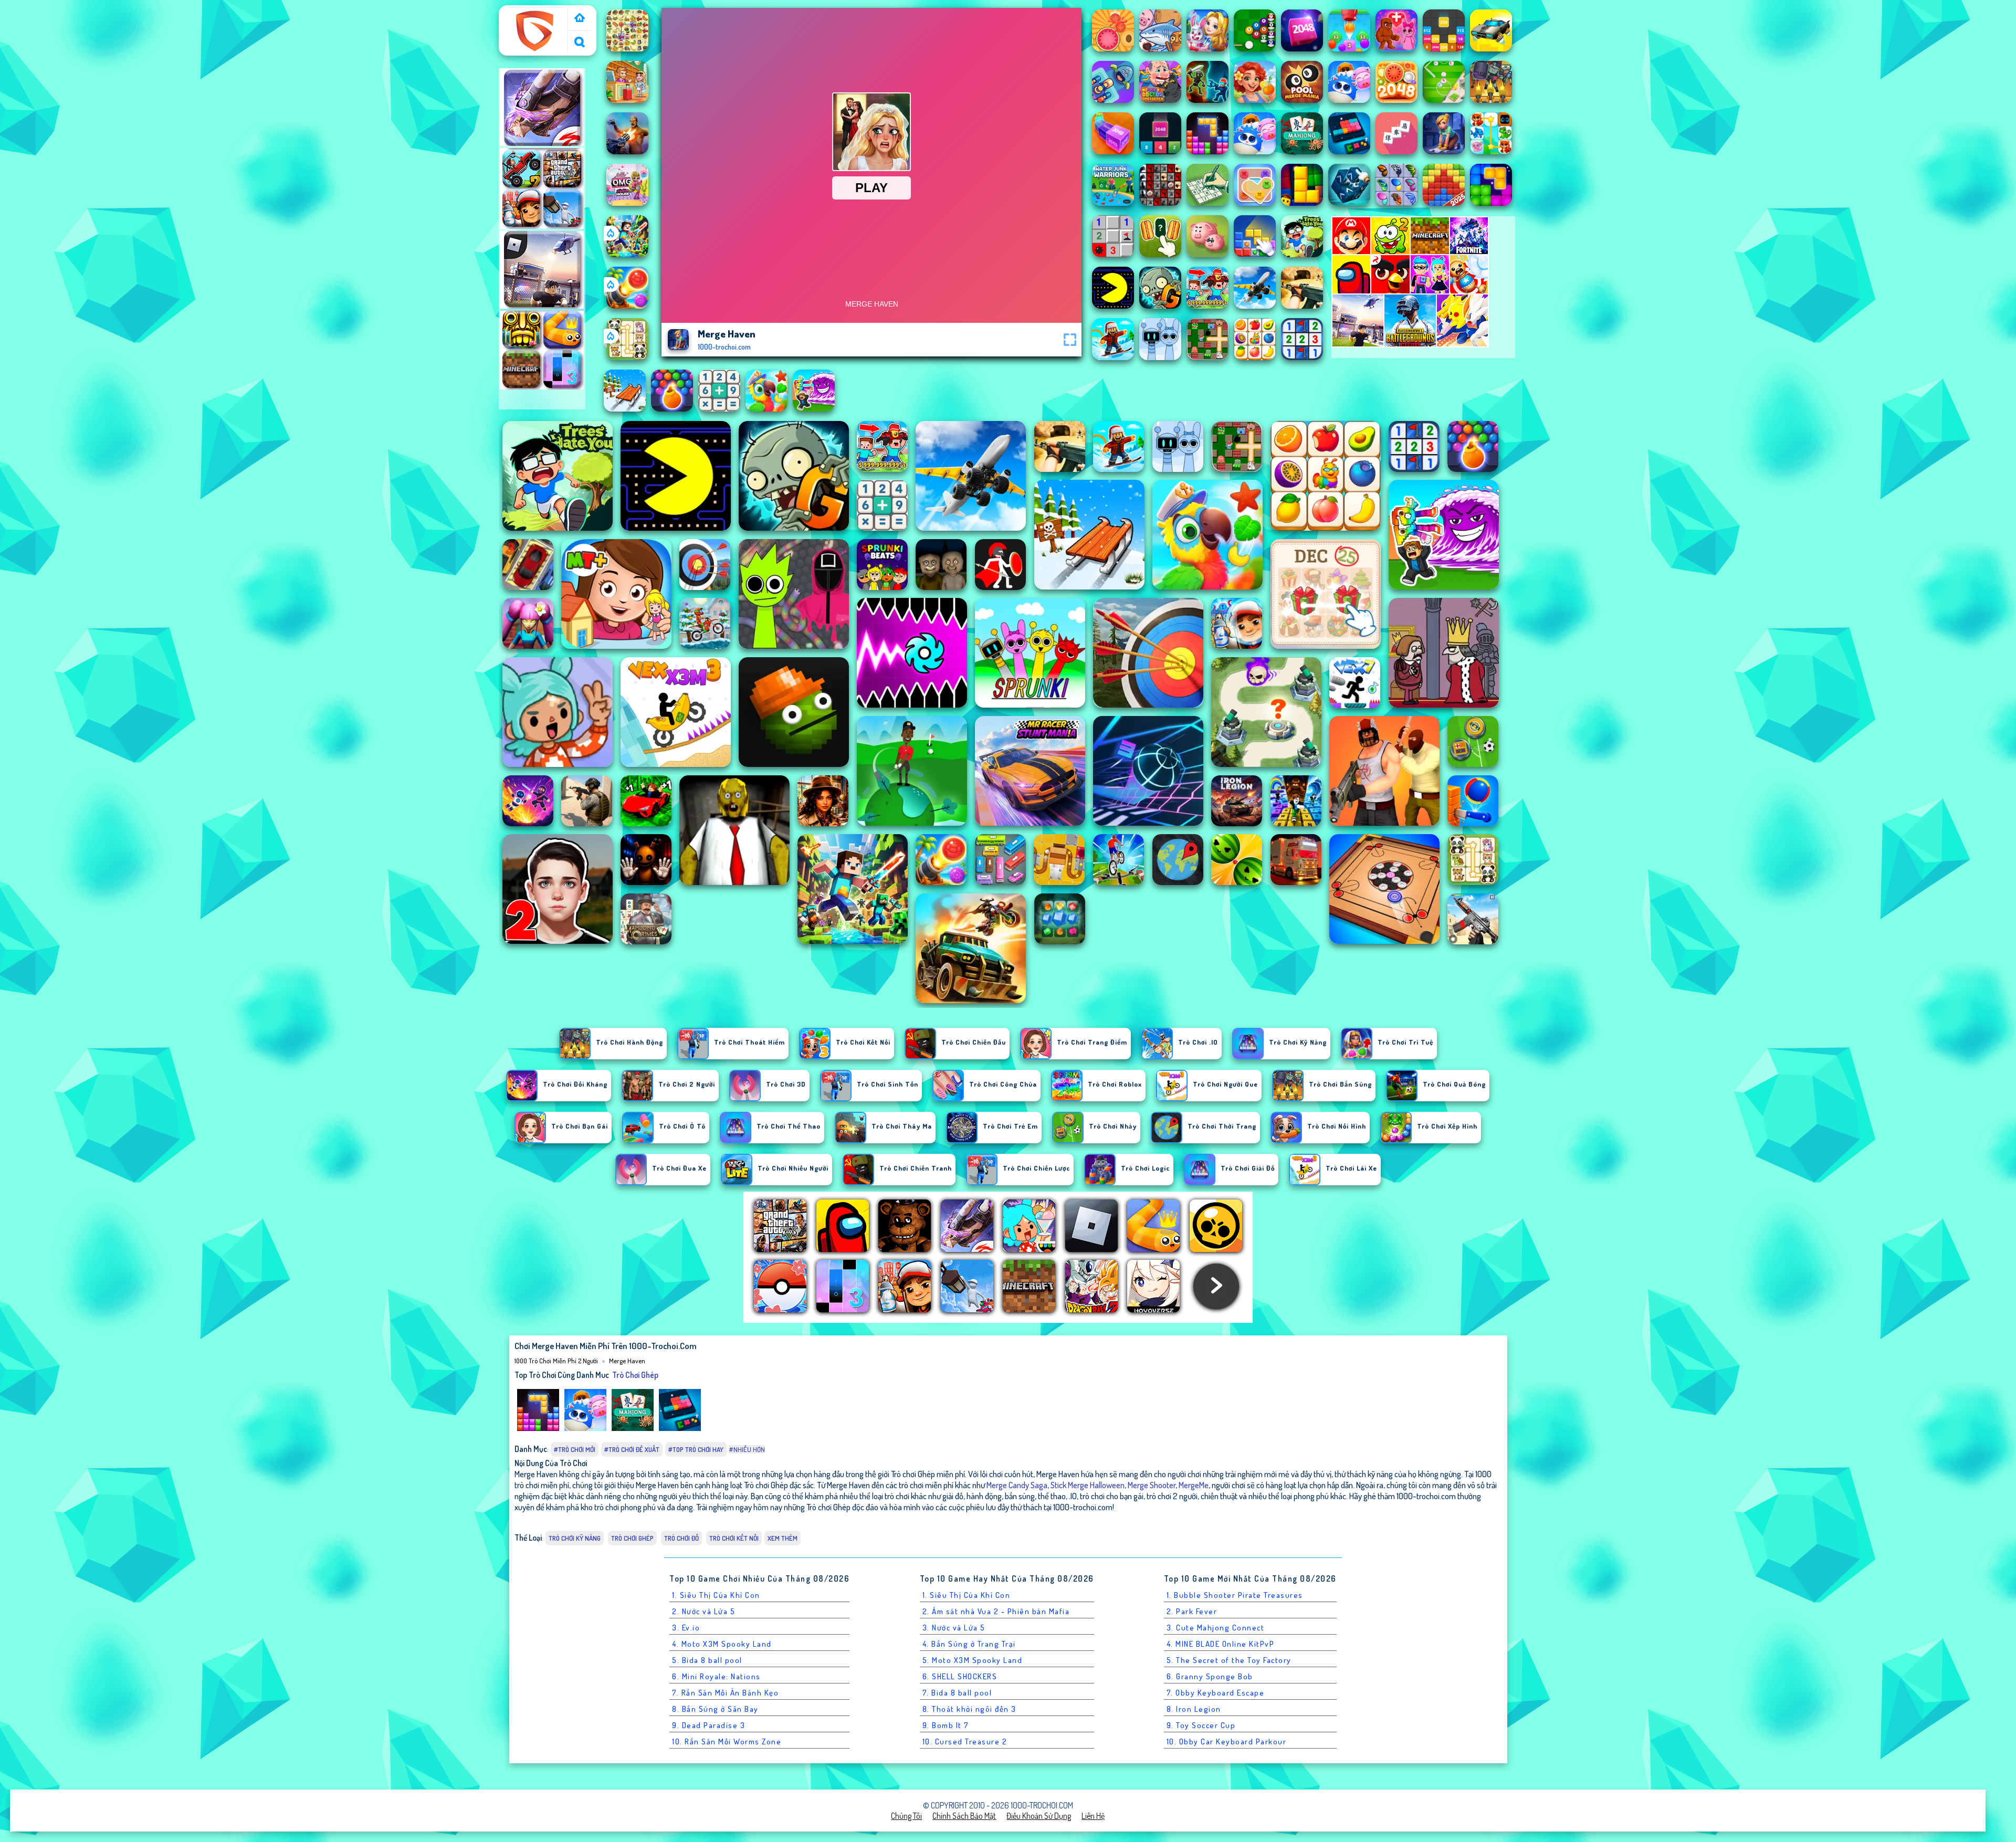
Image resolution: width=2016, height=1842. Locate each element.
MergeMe (1194, 1485)
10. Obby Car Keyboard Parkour (1227, 1741)
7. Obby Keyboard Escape (1216, 1693)
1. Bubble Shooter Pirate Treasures (1235, 1595)
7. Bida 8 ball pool (957, 1693)
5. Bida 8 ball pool (707, 1660)
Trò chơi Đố (681, 1538)
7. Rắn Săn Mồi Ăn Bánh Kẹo (725, 1693)
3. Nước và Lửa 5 (954, 1628)
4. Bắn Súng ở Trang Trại (969, 1644)
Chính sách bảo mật (964, 1816)
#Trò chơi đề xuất (632, 1449)
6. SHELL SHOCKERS (960, 1676)
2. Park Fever (1192, 1611)
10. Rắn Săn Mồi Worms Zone (727, 1741)
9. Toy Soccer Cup (1201, 1725)
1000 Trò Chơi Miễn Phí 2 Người (534, 17)
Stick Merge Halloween (1088, 1485)
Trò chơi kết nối (734, 1538)
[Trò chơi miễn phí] (580, 19)
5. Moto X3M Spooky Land (973, 1660)
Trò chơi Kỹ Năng (575, 1538)
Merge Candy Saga (1017, 1485)
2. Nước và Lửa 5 (703, 1611)
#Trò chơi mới (575, 1449)
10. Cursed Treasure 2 (965, 1741)
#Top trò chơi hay (696, 1449)
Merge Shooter (1152, 1485)
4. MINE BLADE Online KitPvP (1221, 1644)
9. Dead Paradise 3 (708, 1725)
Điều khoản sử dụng (1039, 1816)
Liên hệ (1093, 1816)
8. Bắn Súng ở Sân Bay (715, 1709)
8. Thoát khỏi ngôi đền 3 (969, 1709)
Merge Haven (627, 1361)
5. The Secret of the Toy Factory (1229, 1660)
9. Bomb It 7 (946, 1725)
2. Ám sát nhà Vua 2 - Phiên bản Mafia (996, 1611)
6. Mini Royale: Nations (716, 1676)
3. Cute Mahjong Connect (1216, 1628)
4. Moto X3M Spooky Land (722, 1644)
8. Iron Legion (1194, 1709)
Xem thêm (783, 1538)
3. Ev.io (686, 1628)
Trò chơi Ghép (635, 1375)
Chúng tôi (906, 1816)
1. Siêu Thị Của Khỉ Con (716, 1595)
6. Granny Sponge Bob (1210, 1676)
